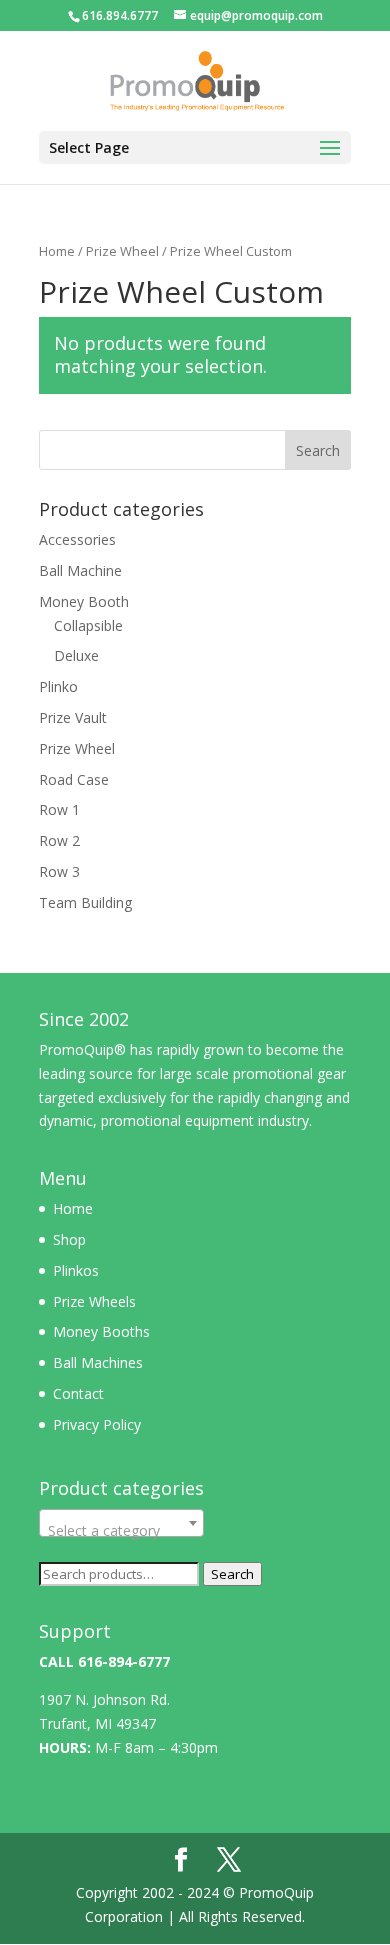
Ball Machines (98, 1362)
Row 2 (59, 840)
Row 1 (59, 809)
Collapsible (88, 625)
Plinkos (76, 1270)
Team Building (85, 902)
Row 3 (59, 871)
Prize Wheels (94, 1301)
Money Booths (101, 1331)
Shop (69, 1239)
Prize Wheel (122, 251)
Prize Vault (73, 717)
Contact (78, 1393)
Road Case (74, 779)
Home (57, 251)
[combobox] (121, 1523)
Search (232, 1574)
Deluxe (76, 655)
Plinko (58, 686)
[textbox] (121, 1531)
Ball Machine (80, 570)
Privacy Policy (97, 1424)
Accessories (77, 539)
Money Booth (84, 601)
